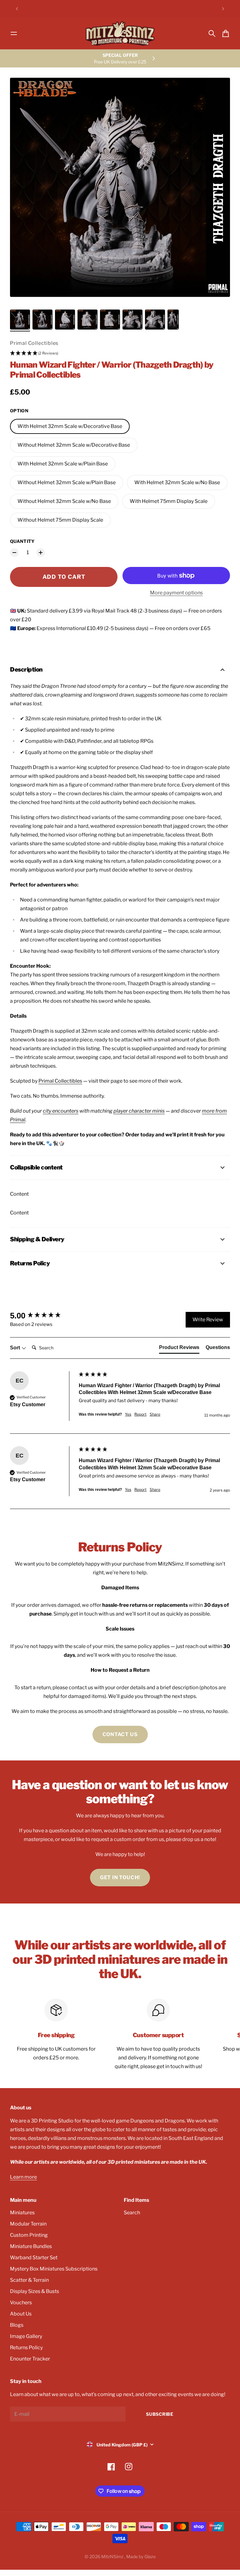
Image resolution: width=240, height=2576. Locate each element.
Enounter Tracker (30, 2359)
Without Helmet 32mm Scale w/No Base (64, 501)
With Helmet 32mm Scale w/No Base (177, 482)
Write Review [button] (208, 1320)
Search (132, 2213)
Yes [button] (128, 1414)
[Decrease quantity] (14, 553)
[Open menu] (14, 33)
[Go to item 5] (110, 320)
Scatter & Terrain (29, 2280)
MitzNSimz (113, 2556)
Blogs (17, 2325)
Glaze (150, 2556)
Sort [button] (16, 1348)
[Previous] (17, 9)
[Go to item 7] (155, 320)
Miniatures (22, 2213)
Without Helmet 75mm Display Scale (60, 520)
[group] (43, 1316)
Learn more (23, 2177)
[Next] (223, 9)
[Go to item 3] (65, 320)
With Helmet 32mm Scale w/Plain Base (63, 464)
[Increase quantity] (41, 553)
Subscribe (160, 2414)
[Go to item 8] (173, 320)
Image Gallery (26, 2336)
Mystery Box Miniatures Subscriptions (54, 2269)
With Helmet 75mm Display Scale (169, 501)
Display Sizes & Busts (35, 2291)
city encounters (61, 1111)
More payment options (176, 593)
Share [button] (155, 1414)
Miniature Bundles (31, 2246)
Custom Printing (29, 2235)
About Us (21, 2314)
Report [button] (140, 1414)
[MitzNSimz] (120, 33)
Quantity (22, 541)
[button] (120, 353)
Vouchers (21, 2303)
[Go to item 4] (87, 320)
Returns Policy (26, 2348)
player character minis (139, 1111)
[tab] (179, 1349)
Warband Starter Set (34, 2258)
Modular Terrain (28, 2224)
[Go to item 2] (42, 320)
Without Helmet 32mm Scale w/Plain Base (67, 482)
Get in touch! (120, 1877)
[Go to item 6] (132, 320)
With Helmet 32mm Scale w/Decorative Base (70, 426)
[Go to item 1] (20, 320)
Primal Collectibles (34, 343)
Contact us (120, 1734)
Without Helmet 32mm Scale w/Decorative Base (74, 445)
